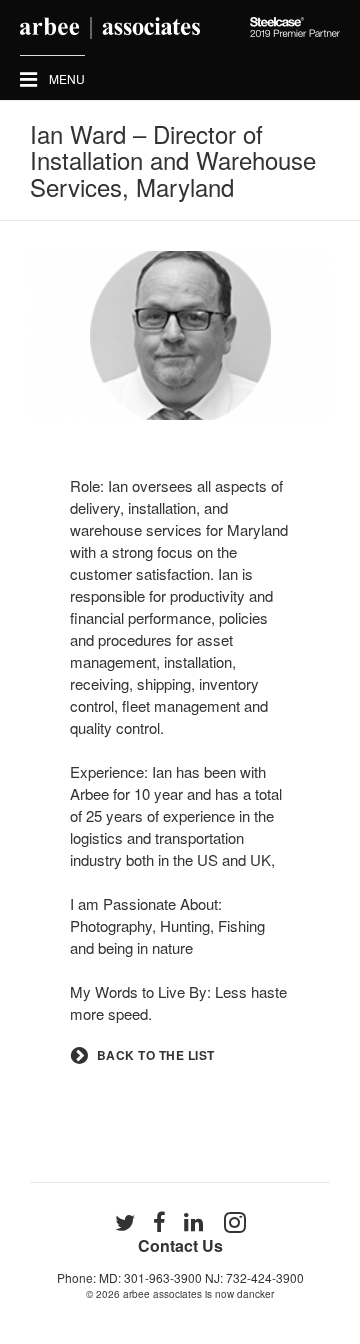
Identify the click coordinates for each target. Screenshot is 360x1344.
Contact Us (180, 1245)
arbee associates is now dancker (198, 1294)
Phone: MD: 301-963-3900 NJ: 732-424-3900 (180, 1277)
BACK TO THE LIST (156, 1055)
